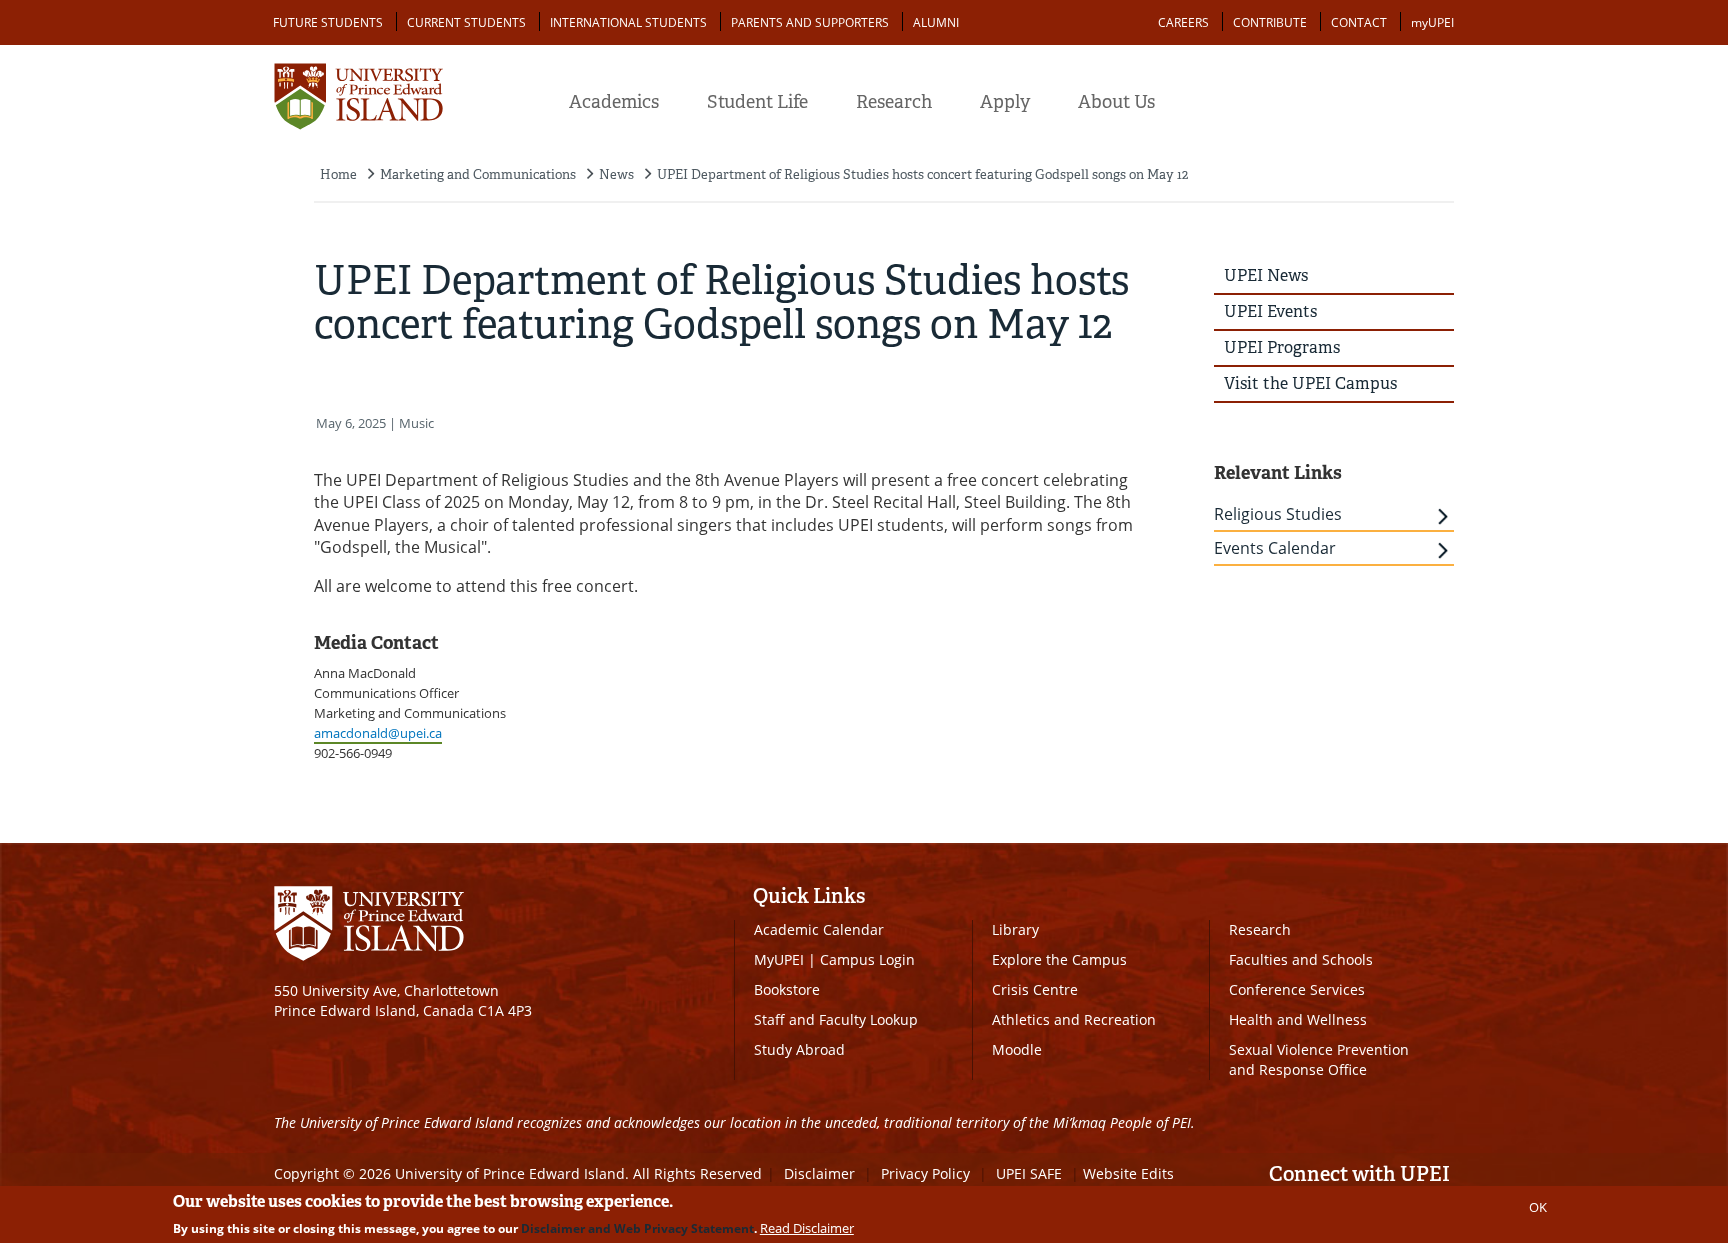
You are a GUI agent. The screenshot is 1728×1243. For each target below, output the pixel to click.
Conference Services (1297, 989)
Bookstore (787, 989)
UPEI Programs (1282, 347)
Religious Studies (1278, 514)
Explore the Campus (1059, 959)
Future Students (328, 22)
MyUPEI (779, 959)
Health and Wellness (1298, 1019)
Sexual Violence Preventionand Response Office (1319, 1059)
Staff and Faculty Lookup (836, 1019)
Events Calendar (1275, 548)
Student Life (757, 102)
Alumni (936, 22)
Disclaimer (819, 1173)
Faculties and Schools (1301, 959)
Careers (1183, 22)
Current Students (466, 22)
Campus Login (867, 959)
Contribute (1270, 22)
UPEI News (1266, 275)
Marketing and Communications (478, 174)
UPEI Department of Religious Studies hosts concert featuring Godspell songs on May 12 (922, 174)
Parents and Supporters (810, 22)
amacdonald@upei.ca (378, 733)
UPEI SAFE (1029, 1173)
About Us (1116, 102)
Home (338, 174)
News (616, 174)
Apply (1005, 102)
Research (894, 102)
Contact (1359, 22)
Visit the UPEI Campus (1310, 383)
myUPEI (1432, 22)
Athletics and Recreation (1074, 1019)
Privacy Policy (925, 1173)
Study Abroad (799, 1049)
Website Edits (1128, 1173)
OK (1538, 1207)
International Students (628, 22)
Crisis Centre (1035, 989)
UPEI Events (1270, 311)
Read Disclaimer (807, 1228)
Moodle (1017, 1049)
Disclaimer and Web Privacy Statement (637, 1228)
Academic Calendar (819, 929)
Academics (614, 102)
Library (1015, 929)
